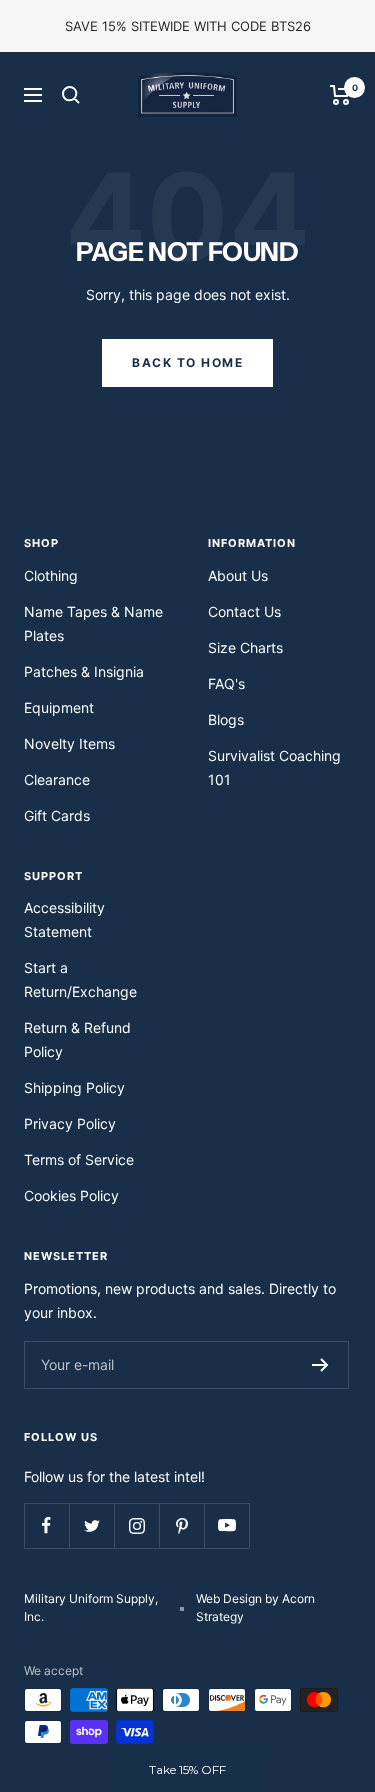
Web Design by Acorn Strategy (255, 1607)
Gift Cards (57, 815)
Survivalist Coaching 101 (274, 767)
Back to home (187, 362)
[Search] (71, 95)
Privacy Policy (70, 1123)
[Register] (320, 1365)
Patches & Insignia (84, 671)
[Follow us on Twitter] (91, 1525)
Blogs (226, 719)
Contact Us (244, 611)
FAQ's (226, 683)
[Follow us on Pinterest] (181, 1525)
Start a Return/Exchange (80, 979)
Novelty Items (69, 743)
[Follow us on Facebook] (46, 1525)
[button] (188, 1770)
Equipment (59, 707)
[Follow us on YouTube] (226, 1525)
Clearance (57, 779)
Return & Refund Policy (77, 1039)
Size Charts (245, 647)
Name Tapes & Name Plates (93, 623)
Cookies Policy (71, 1195)
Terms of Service (79, 1159)
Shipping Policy (74, 1087)
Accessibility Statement (64, 919)
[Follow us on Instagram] (136, 1525)
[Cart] (340, 95)
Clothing (51, 575)
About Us (238, 575)
